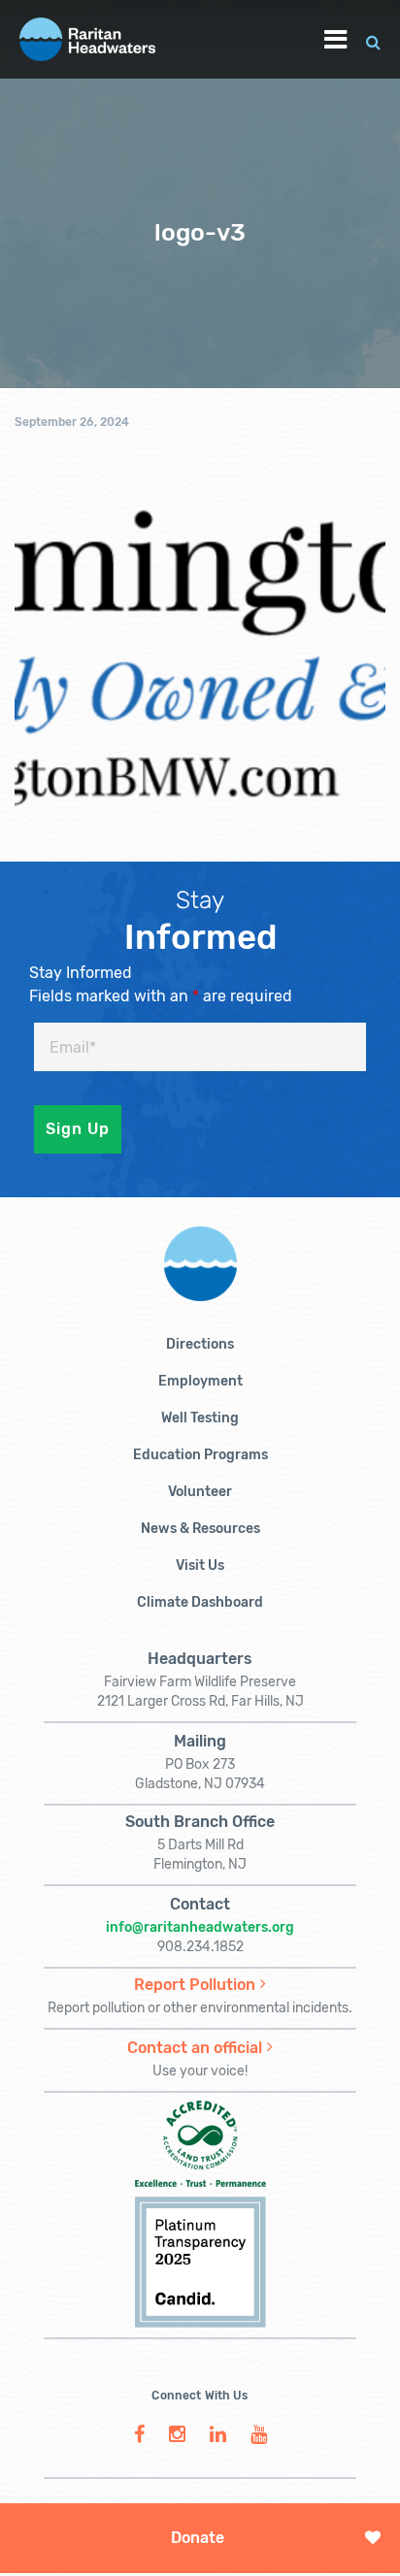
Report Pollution (195, 1985)
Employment (200, 1381)
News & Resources (200, 1529)
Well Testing (200, 1418)
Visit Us (200, 1565)
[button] (373, 39)
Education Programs (200, 1455)
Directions (200, 1344)
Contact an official (195, 2048)
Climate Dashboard (200, 1602)
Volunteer (200, 1492)
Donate (198, 2538)
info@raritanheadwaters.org (200, 1927)
